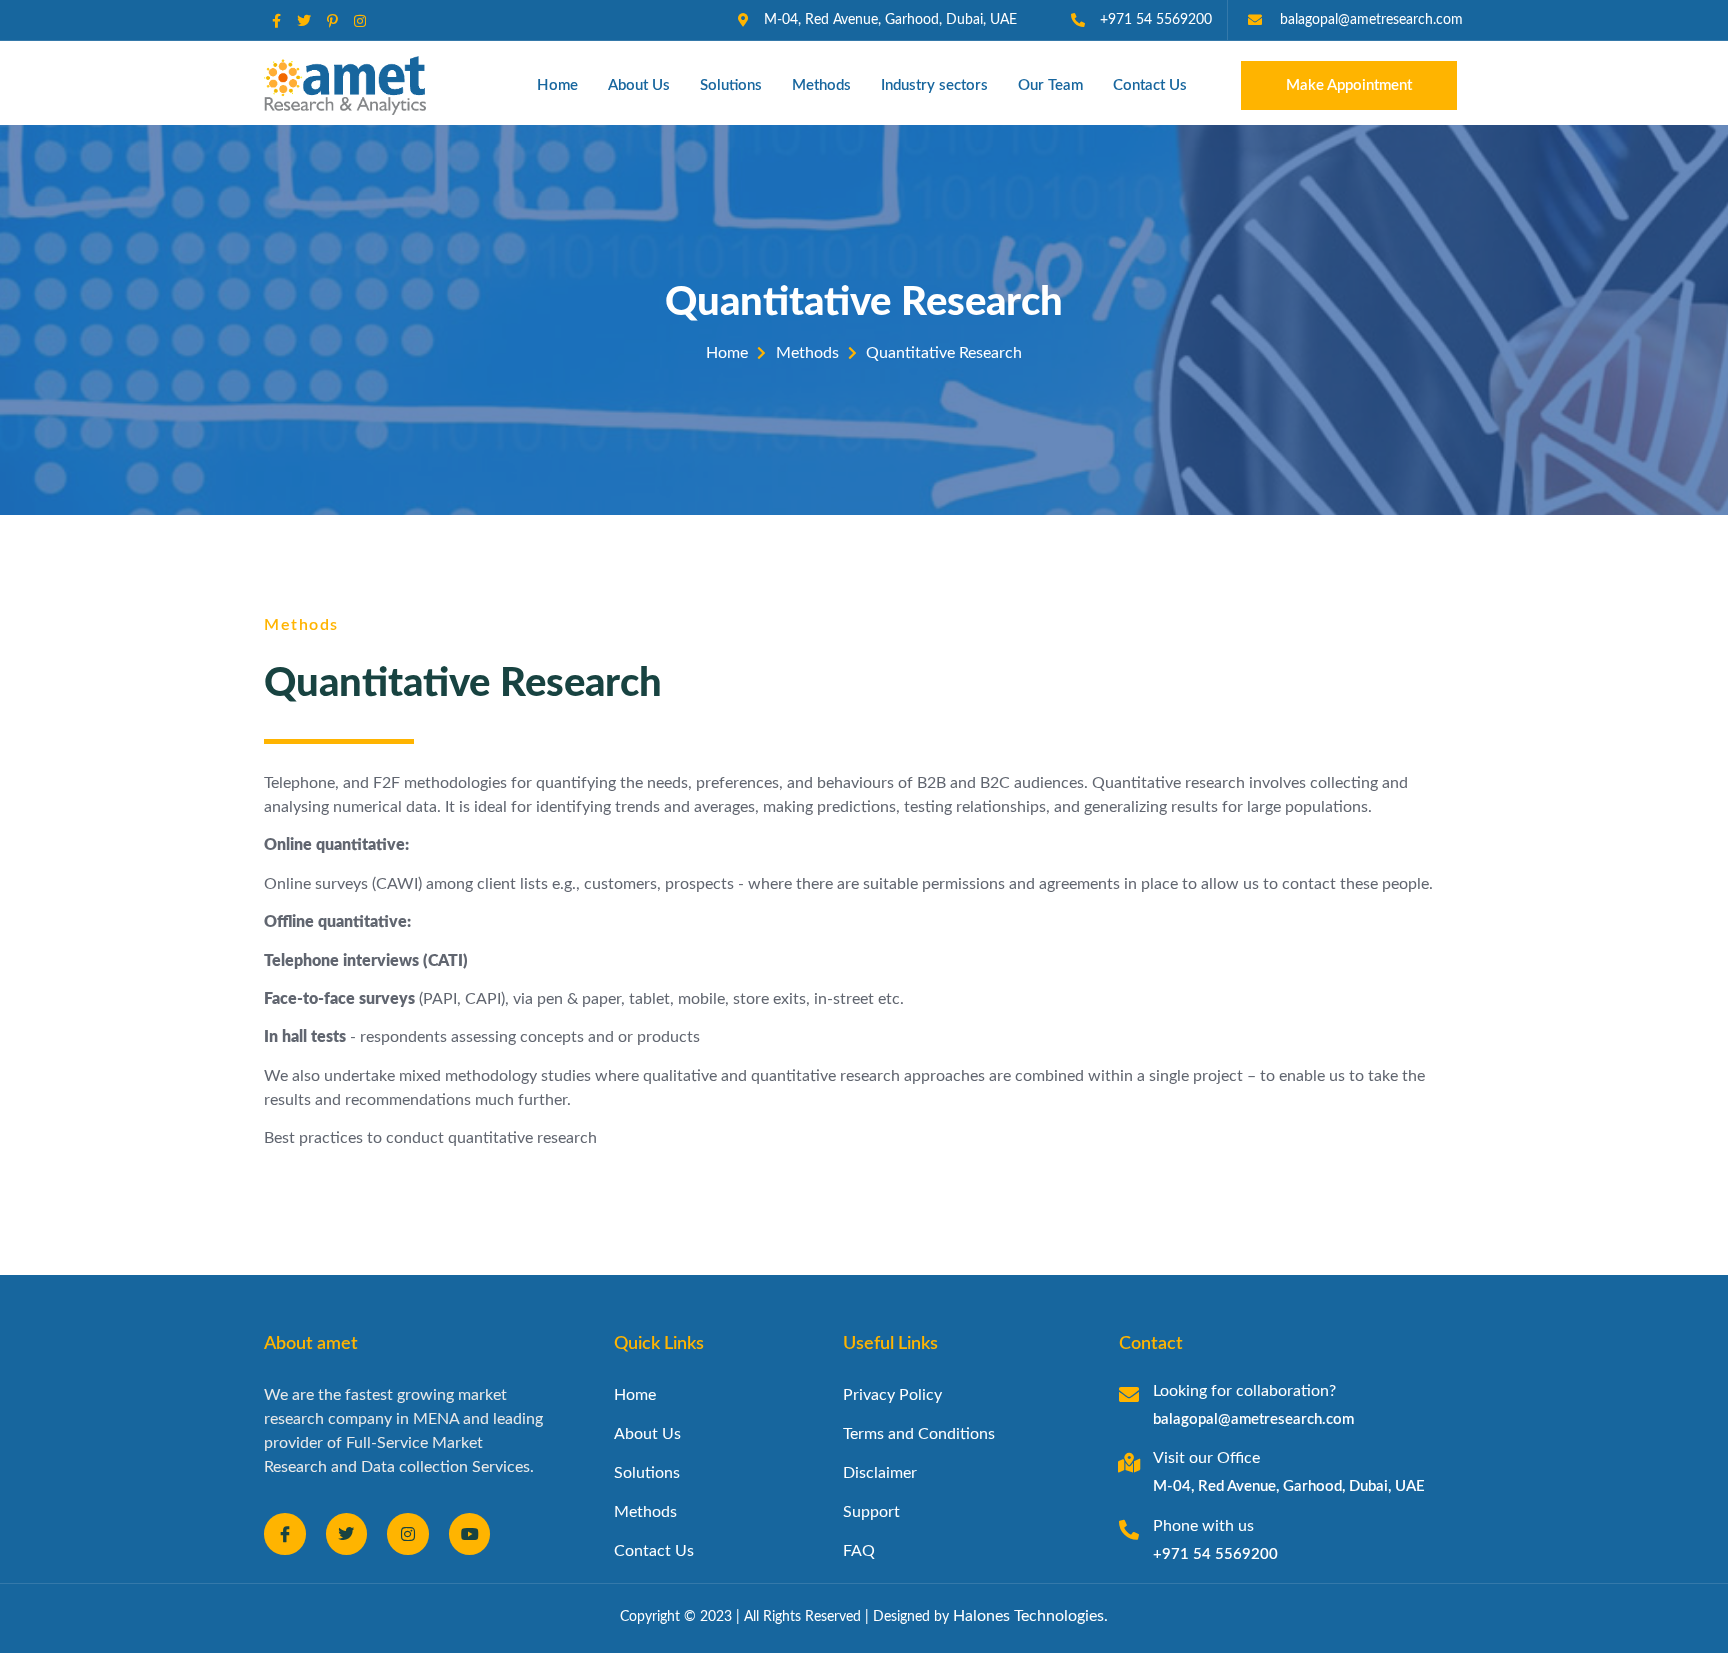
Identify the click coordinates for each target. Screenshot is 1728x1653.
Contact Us (1150, 85)
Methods (821, 85)
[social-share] (276, 20)
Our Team (1050, 85)
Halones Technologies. (1030, 1616)
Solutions (731, 85)
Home (557, 85)
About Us (639, 85)
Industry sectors (934, 85)
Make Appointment (1349, 85)
